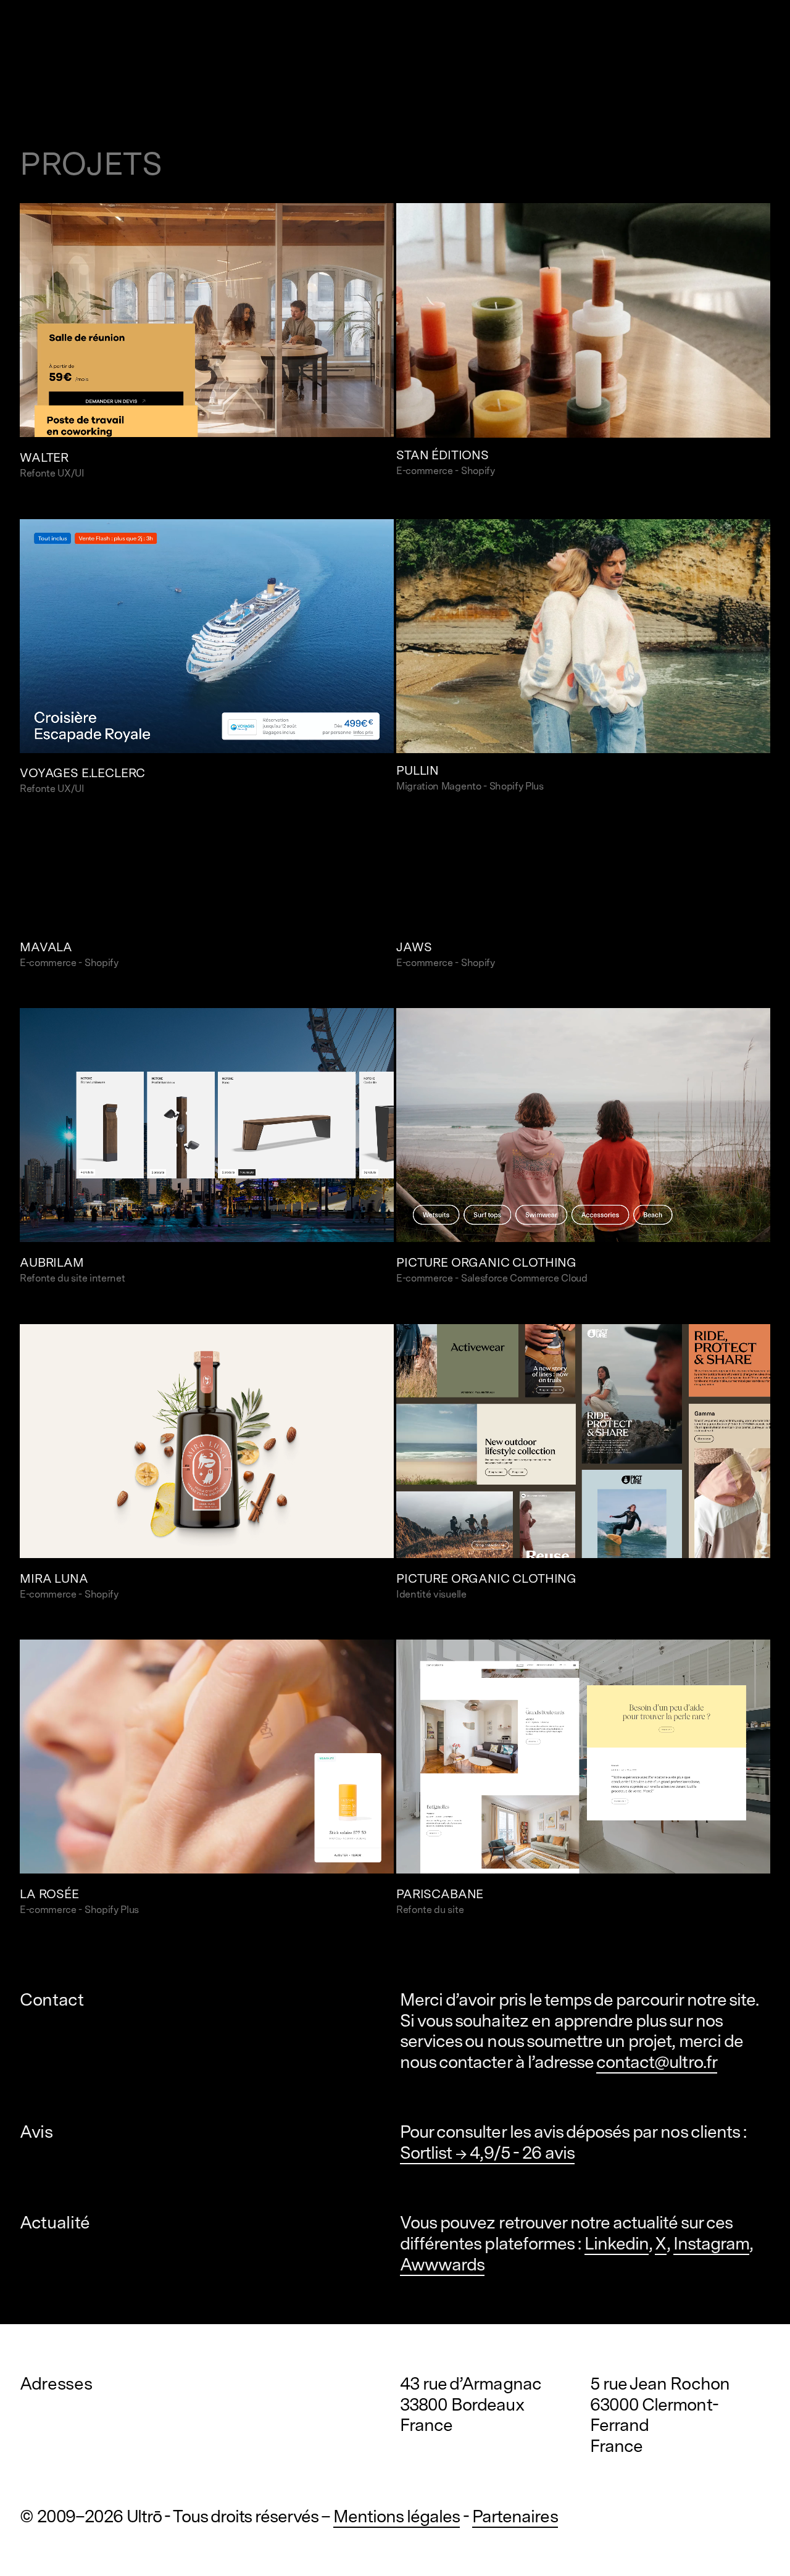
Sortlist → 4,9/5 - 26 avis (487, 2153)
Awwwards (442, 2264)
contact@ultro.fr (657, 2062)
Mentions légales (397, 2516)
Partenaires (515, 2516)
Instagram (711, 2243)
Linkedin (617, 2243)
